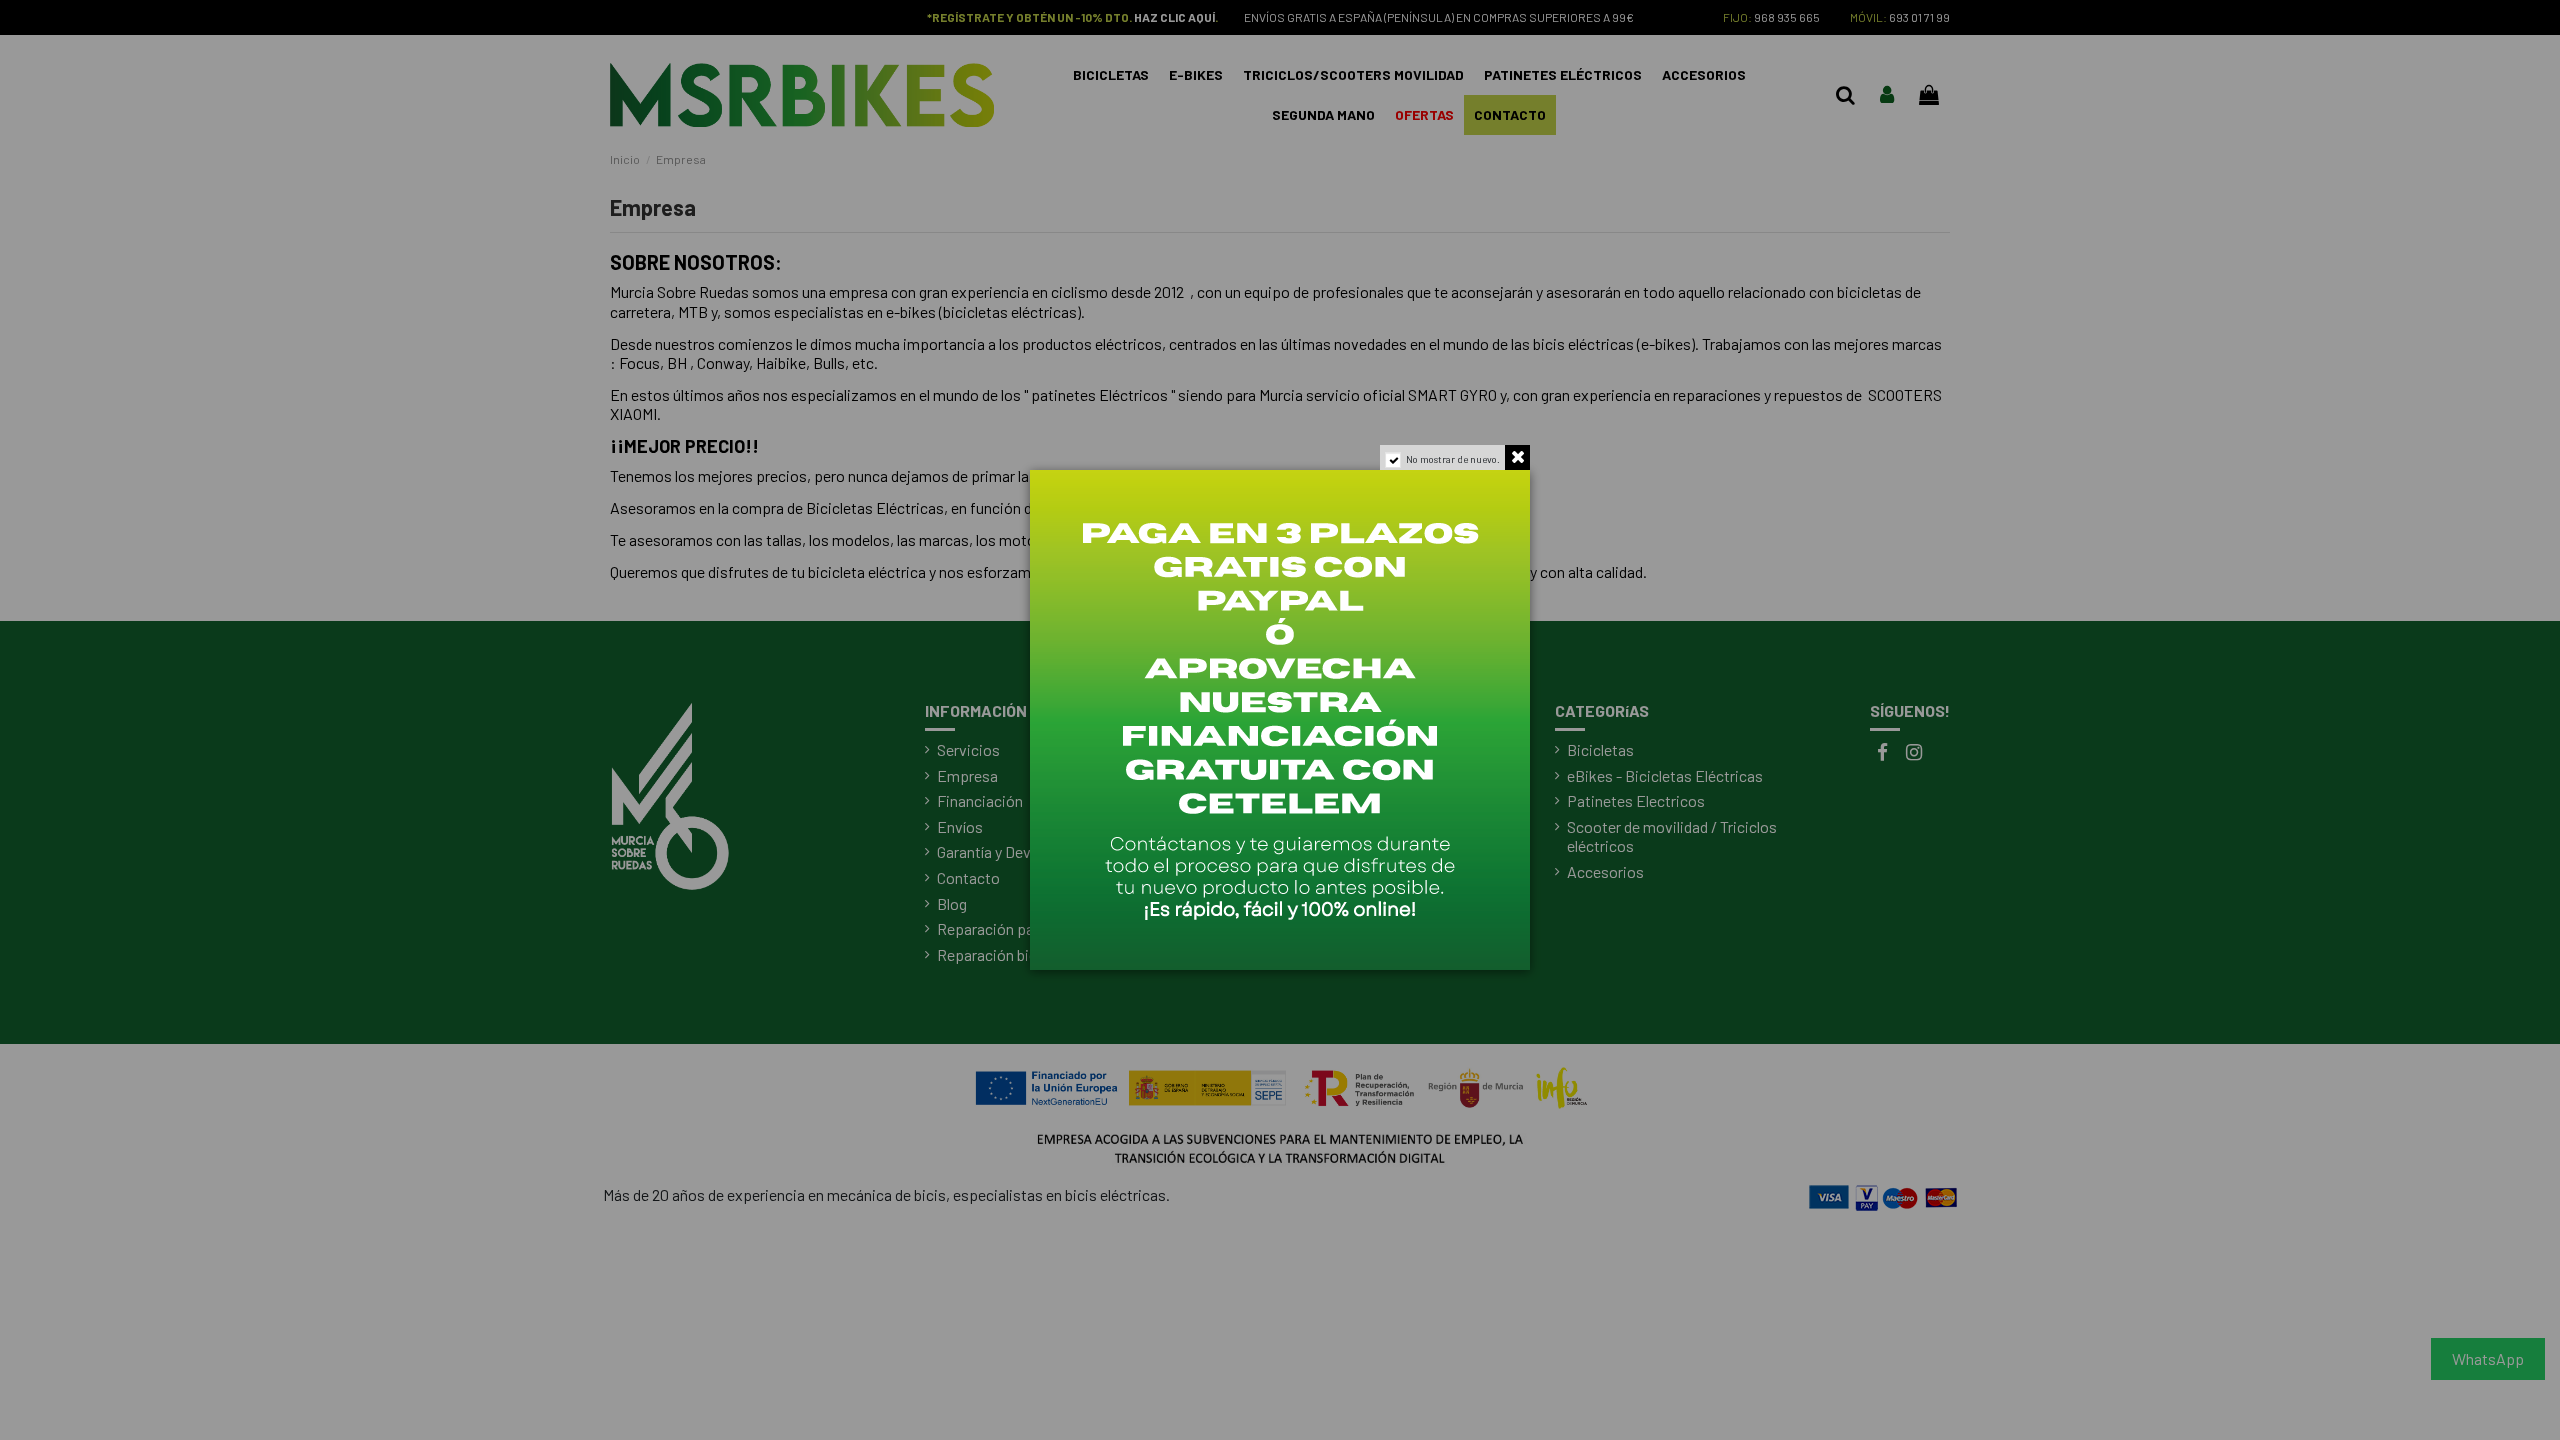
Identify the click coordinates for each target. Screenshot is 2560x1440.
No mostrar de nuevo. (1453, 459)
